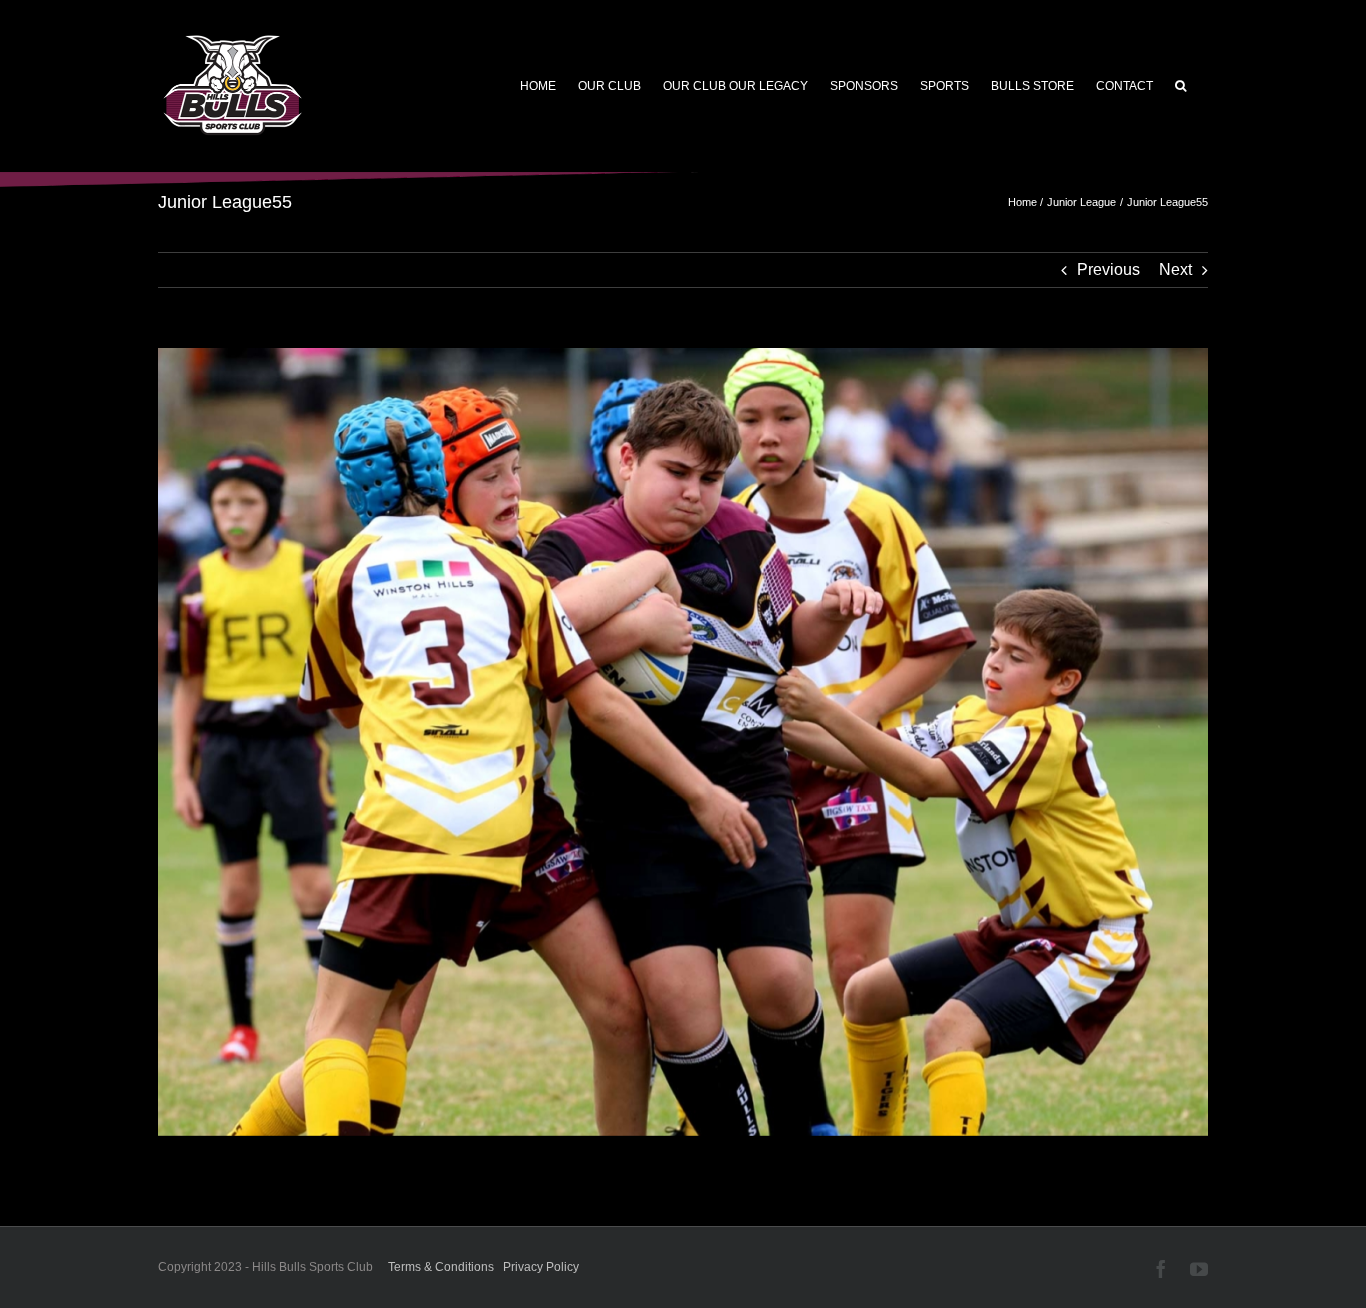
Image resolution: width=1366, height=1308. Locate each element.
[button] (1180, 86)
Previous (1108, 269)
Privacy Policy (541, 1267)
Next (1175, 269)
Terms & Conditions (441, 1267)
